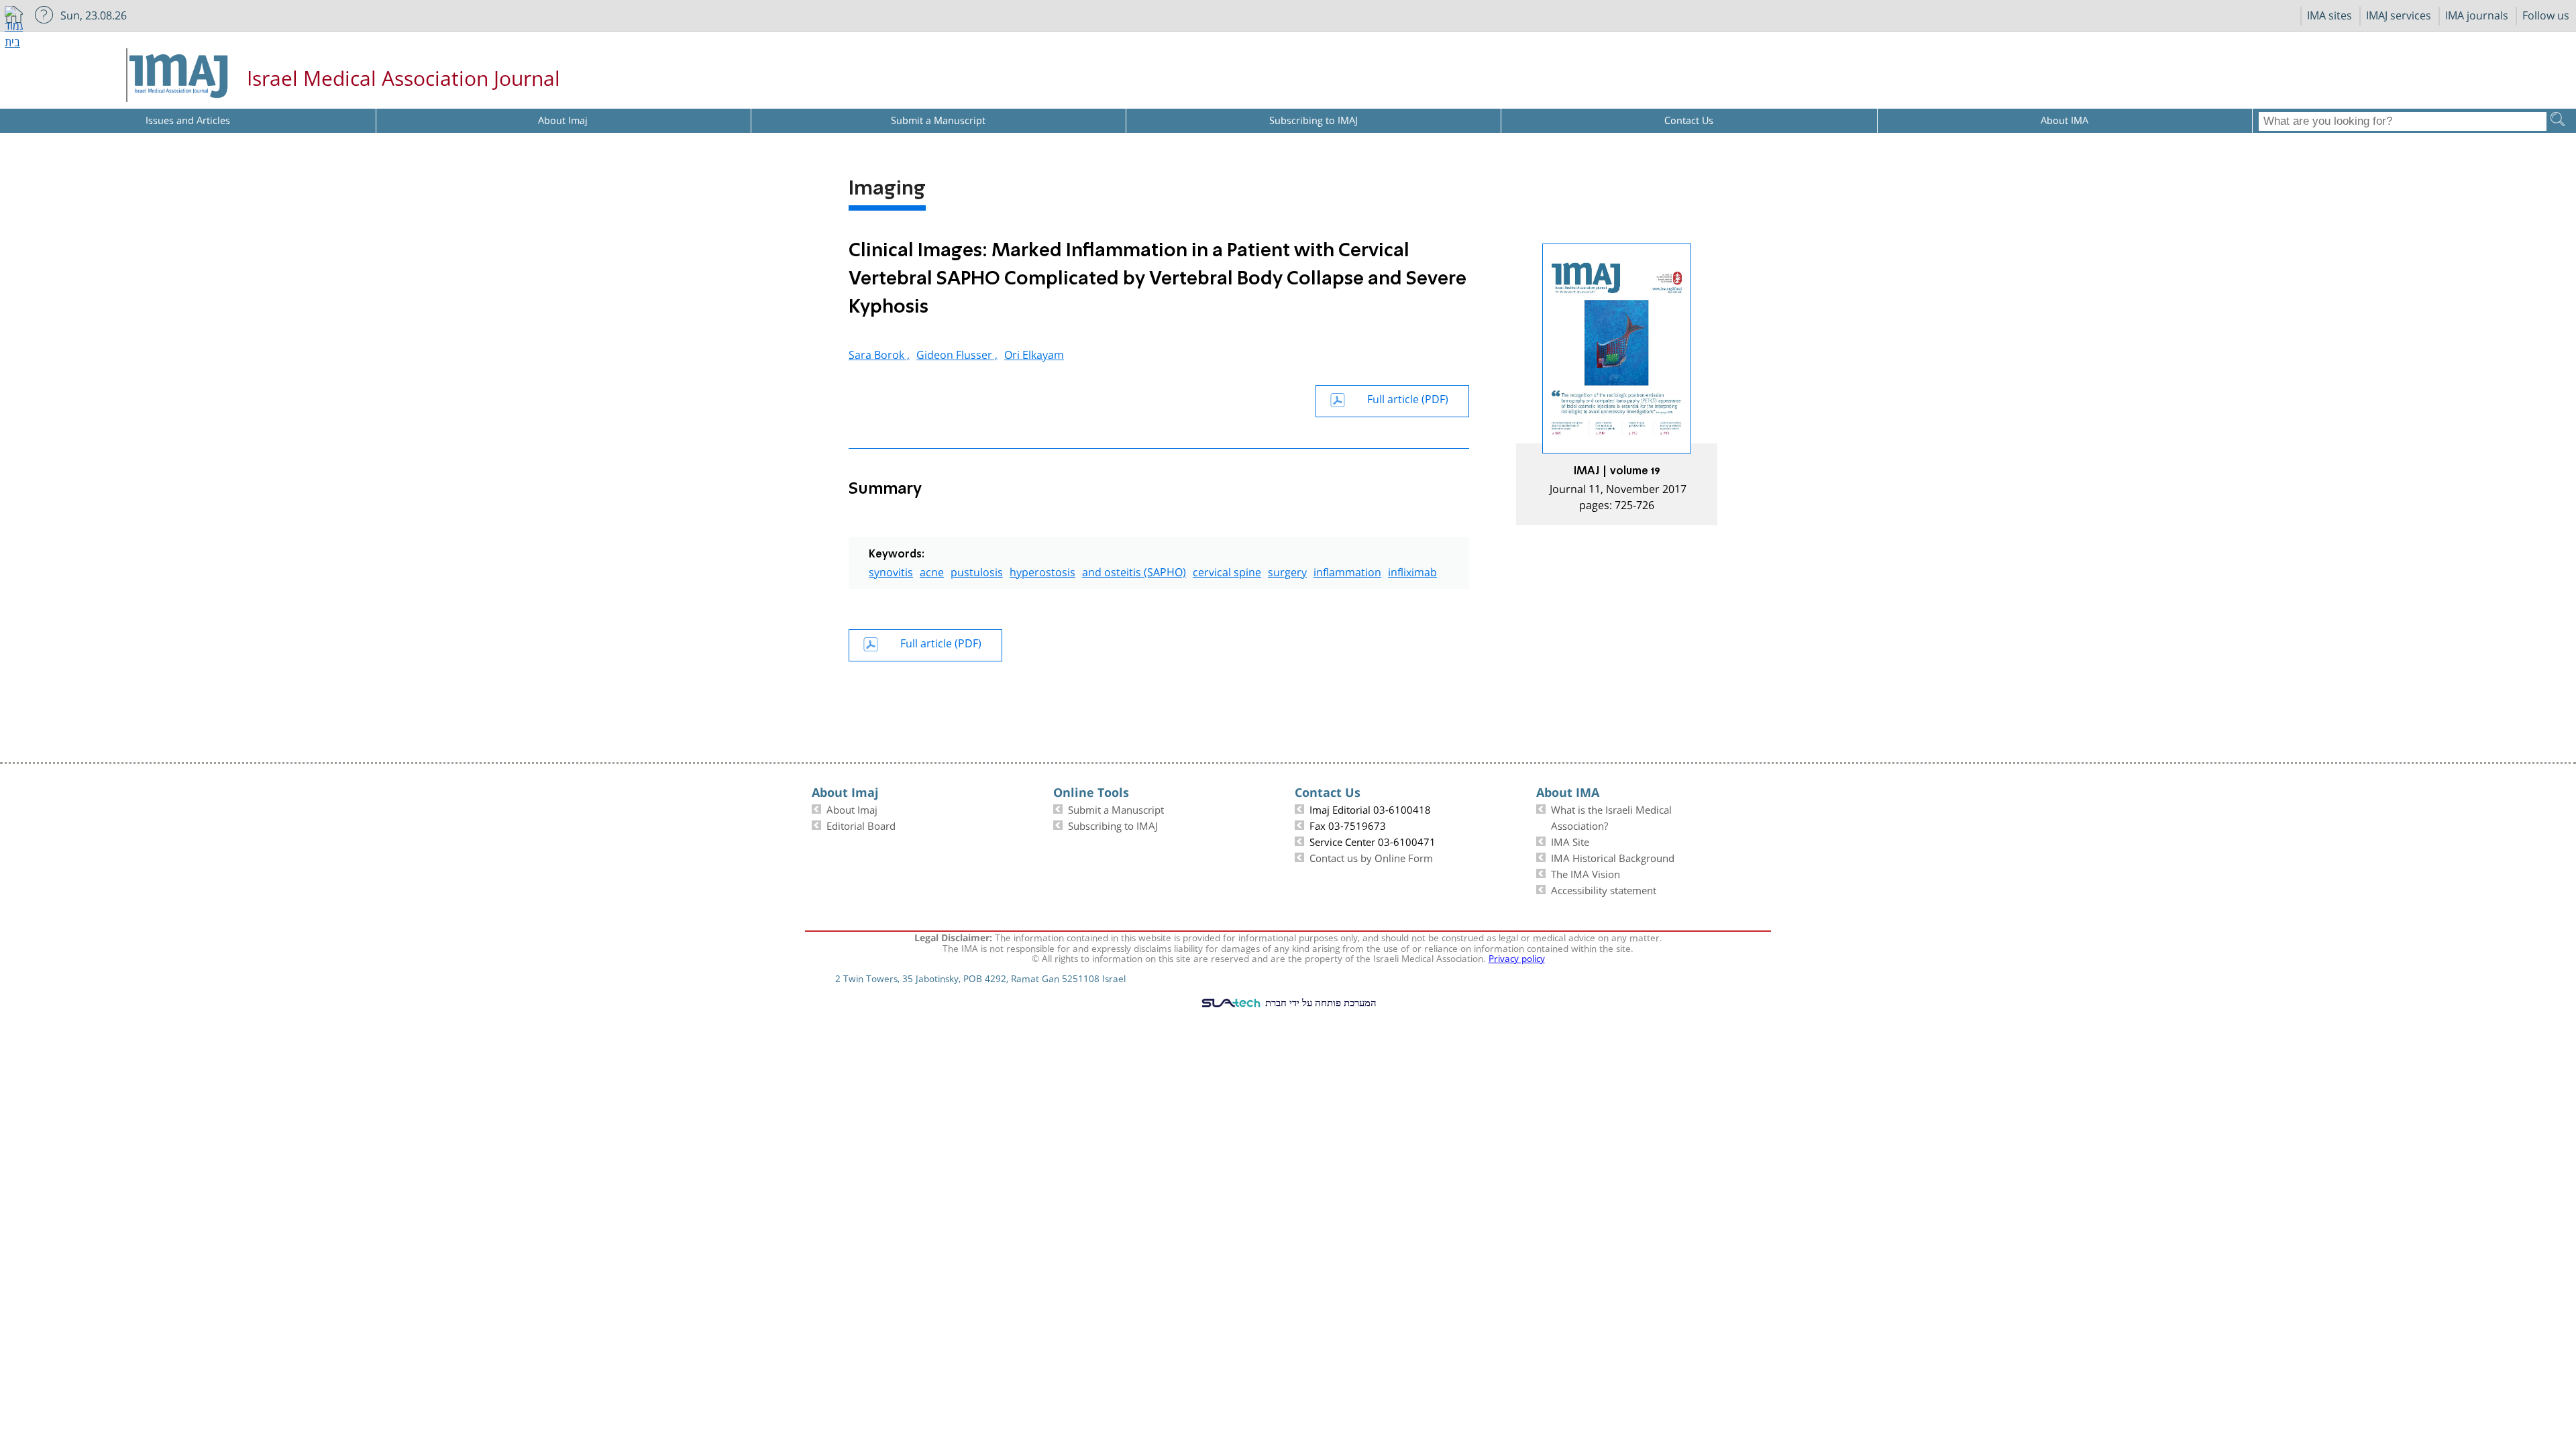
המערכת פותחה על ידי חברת (1320, 1002)
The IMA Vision (1586, 873)
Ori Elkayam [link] (1034, 353)
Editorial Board (861, 824)
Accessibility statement (1604, 889)
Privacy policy (1517, 957)
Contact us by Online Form (1371, 857)
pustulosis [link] (977, 571)
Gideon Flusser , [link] (957, 353)
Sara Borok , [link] (879, 353)
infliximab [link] (1412, 571)
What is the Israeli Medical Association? (1611, 816)
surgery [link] (1287, 571)
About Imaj (852, 808)
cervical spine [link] (1227, 571)
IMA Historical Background (1613, 857)
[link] (1617, 384)
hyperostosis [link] (1042, 571)
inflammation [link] (1347, 571)
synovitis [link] (891, 571)
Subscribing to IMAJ (1113, 824)
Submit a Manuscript (1116, 808)
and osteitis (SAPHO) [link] (1134, 571)
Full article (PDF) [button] (1408, 397)
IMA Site (1570, 841)
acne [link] (932, 571)
